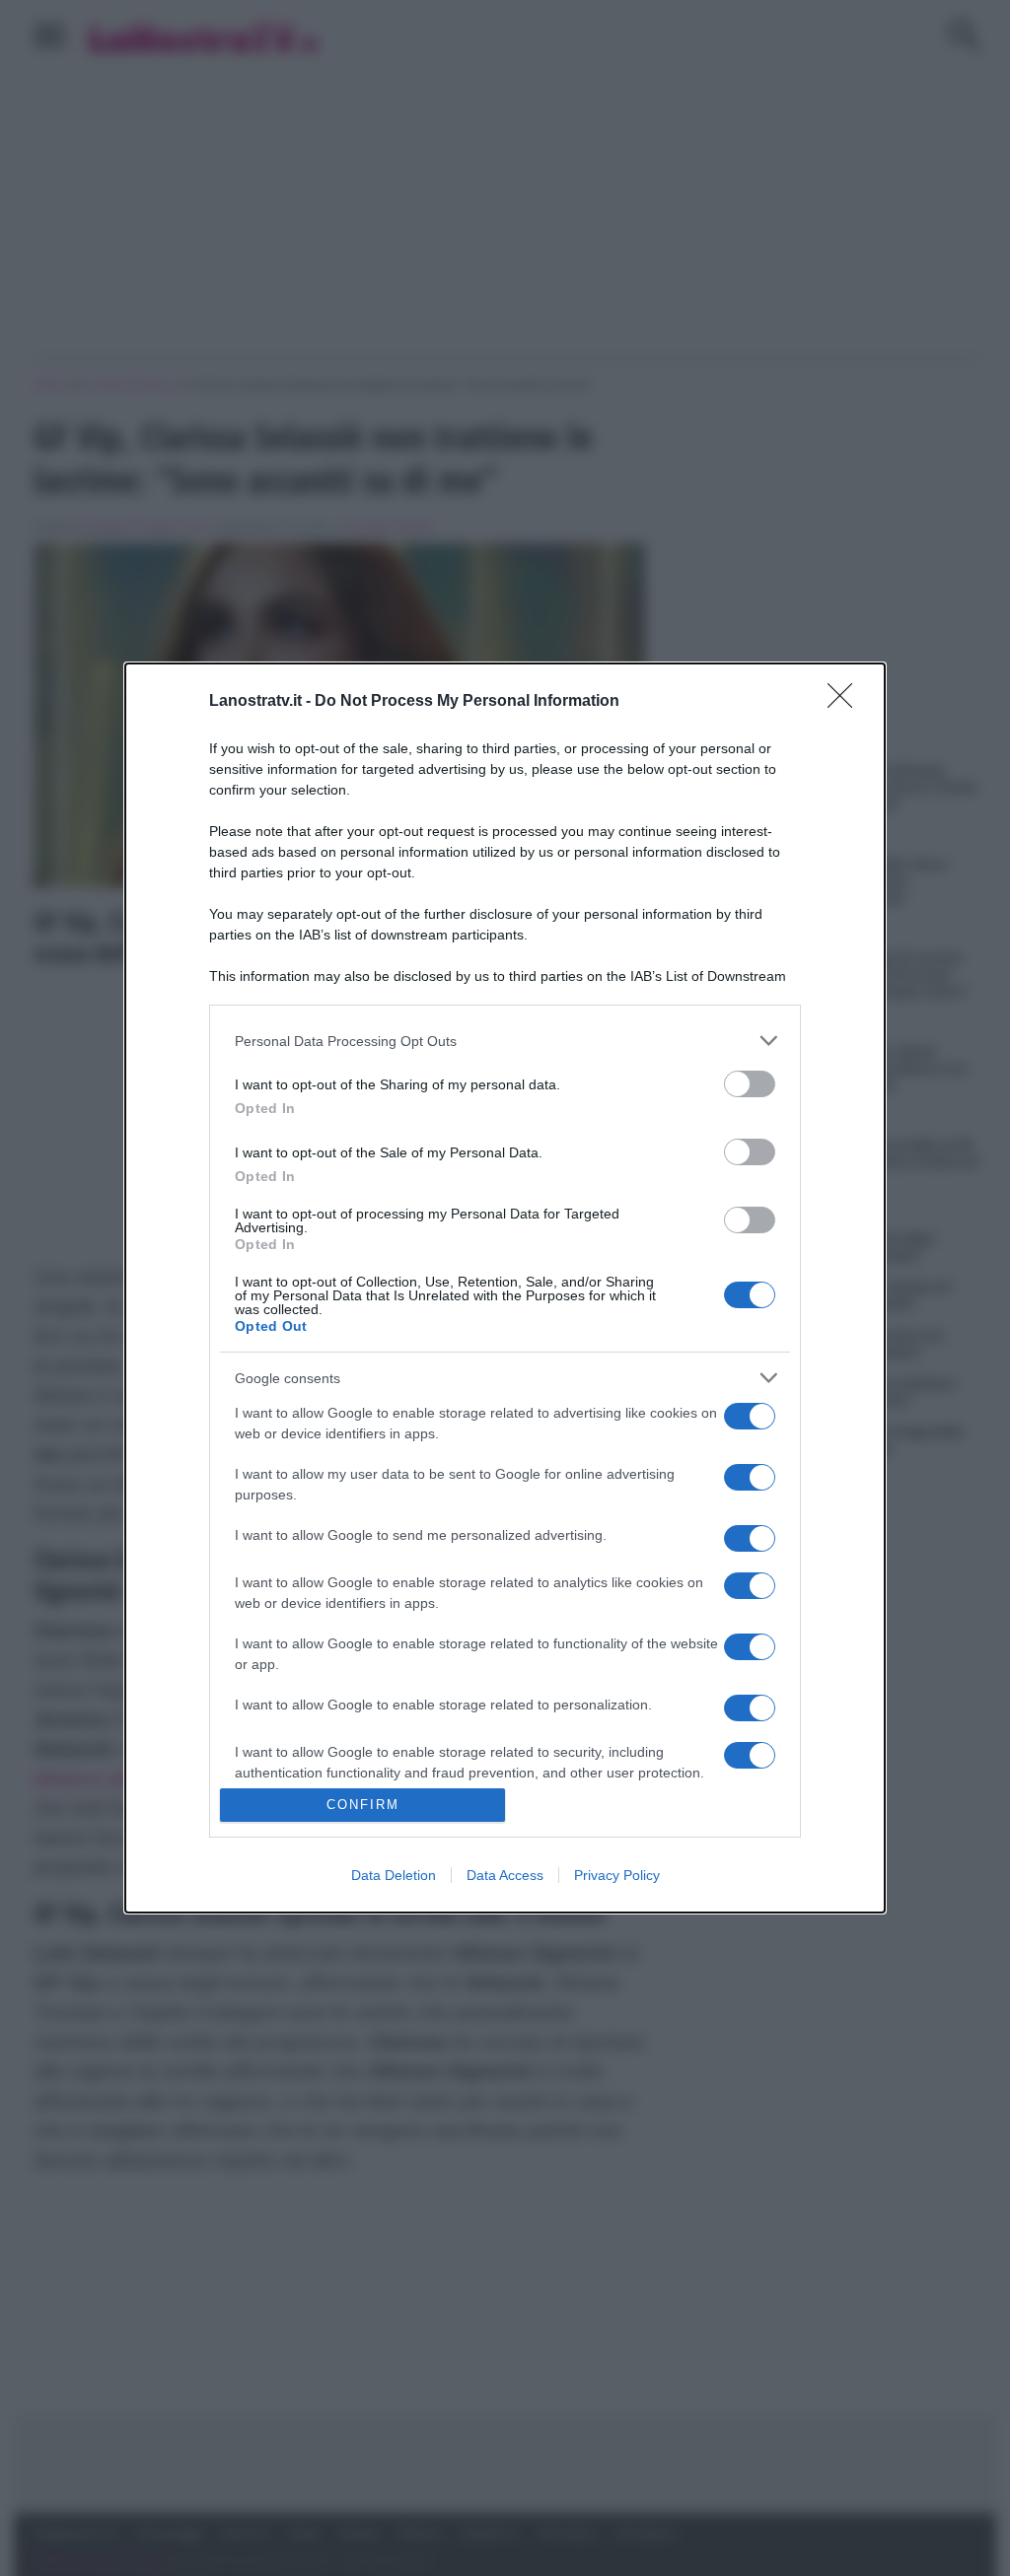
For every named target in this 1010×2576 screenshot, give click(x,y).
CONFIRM (363, 1805)
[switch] (750, 1084)
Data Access (505, 1875)
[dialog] (505, 1288)
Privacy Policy (617, 1875)
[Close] (846, 702)
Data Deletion (394, 1875)
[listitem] (505, 1041)
